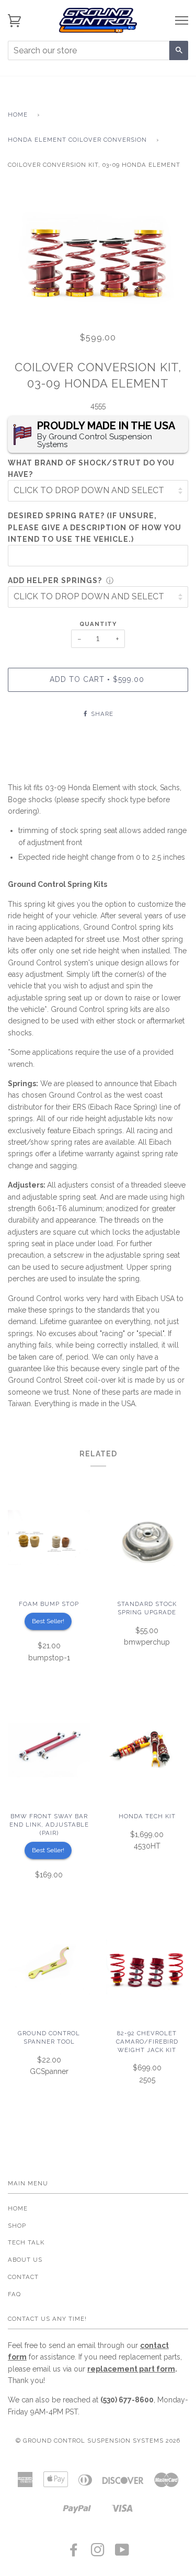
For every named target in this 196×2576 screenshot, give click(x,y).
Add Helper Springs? (55, 580)
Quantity (98, 624)
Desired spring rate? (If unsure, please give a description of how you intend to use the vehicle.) (95, 527)
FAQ (14, 2294)
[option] (98, 254)
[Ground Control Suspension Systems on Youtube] (122, 2553)
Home (18, 115)
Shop (17, 2226)
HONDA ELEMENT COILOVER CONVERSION (77, 140)
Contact (23, 2277)
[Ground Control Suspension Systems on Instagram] (98, 2553)
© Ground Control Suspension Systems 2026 (98, 2441)
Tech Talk (26, 2242)
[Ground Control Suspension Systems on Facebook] (74, 2553)
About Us (25, 2260)
